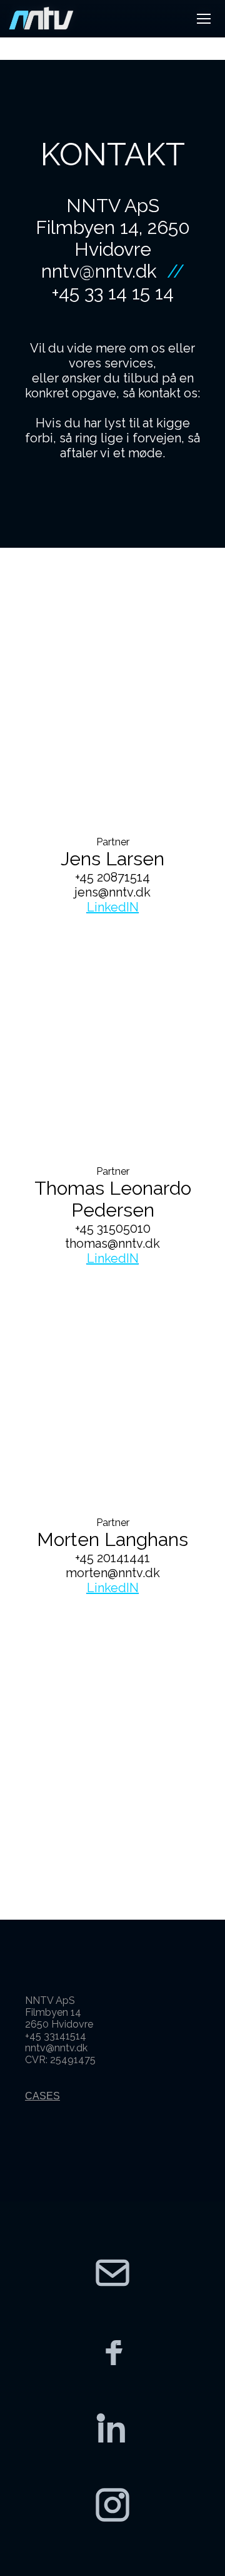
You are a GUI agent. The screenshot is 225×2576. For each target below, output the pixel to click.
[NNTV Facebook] (112, 2350)
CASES (42, 2096)
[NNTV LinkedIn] (112, 2428)
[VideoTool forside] (41, 19)
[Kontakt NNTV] (112, 2273)
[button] (204, 19)
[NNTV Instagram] (112, 2505)
